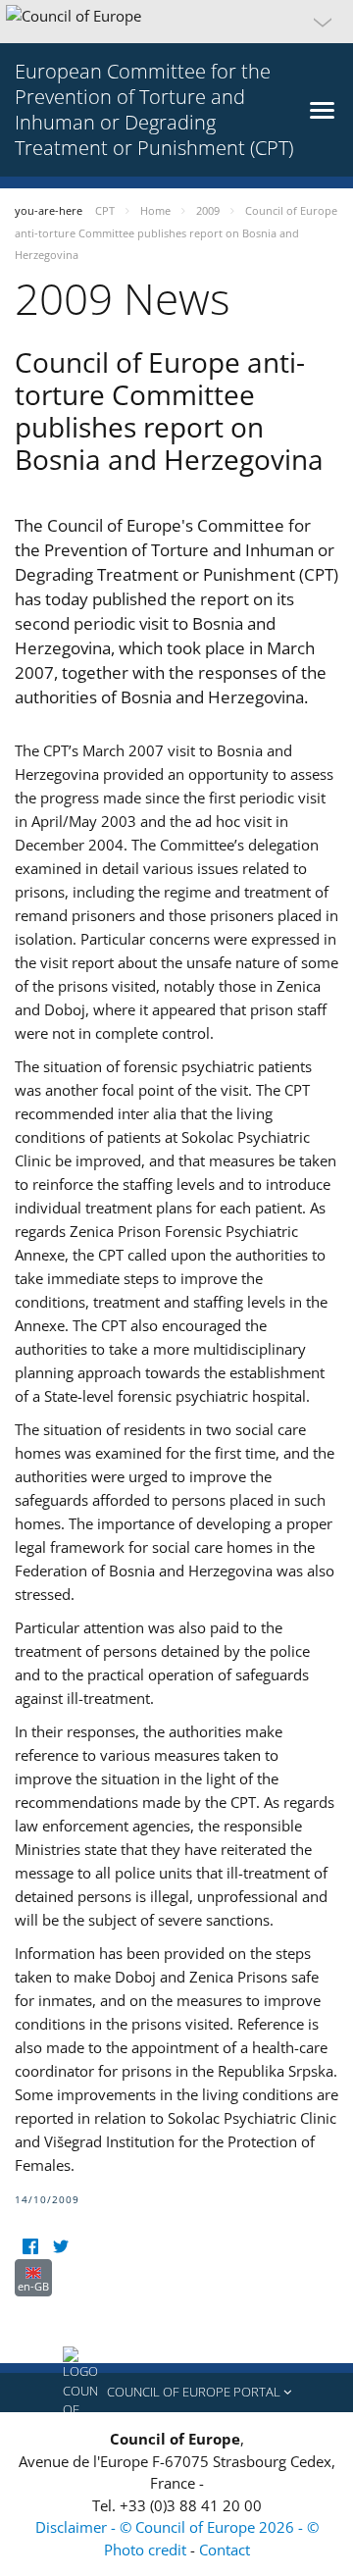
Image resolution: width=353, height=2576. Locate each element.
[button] (176, 22)
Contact (225, 2550)
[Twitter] (60, 2247)
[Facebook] (30, 2247)
